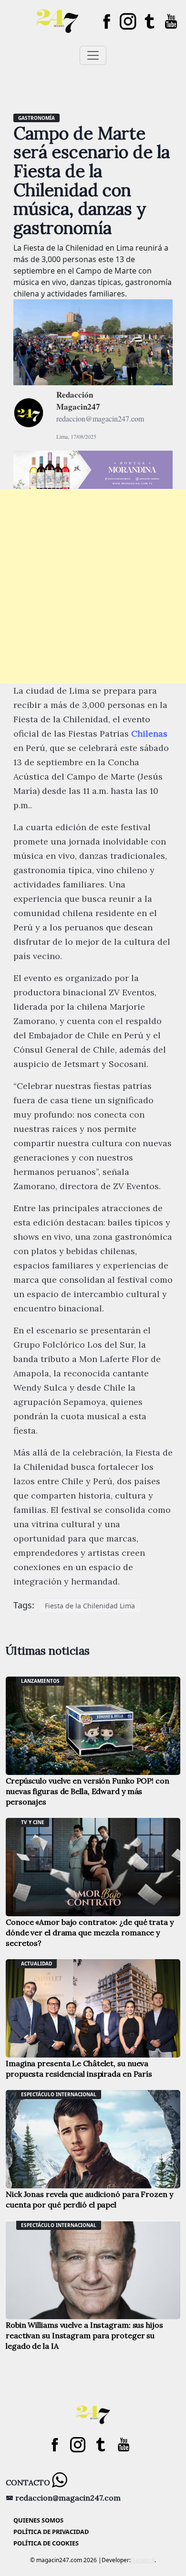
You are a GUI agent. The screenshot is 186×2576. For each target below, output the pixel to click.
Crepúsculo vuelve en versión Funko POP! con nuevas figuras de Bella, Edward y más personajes (88, 1791)
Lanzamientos (40, 1681)
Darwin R (143, 2560)
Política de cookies (46, 2543)
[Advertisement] (93, 586)
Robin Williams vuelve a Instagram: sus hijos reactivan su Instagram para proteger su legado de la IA (84, 2335)
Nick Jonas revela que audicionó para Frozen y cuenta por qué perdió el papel (89, 2199)
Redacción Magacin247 (78, 401)
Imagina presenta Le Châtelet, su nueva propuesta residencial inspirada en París (79, 2069)
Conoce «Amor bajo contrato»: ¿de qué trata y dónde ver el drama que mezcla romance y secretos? (90, 1932)
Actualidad (36, 1964)
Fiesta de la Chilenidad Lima (90, 1606)
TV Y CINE (33, 1822)
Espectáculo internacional (59, 2094)
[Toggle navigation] (93, 55)
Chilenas (149, 734)
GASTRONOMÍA (36, 118)
